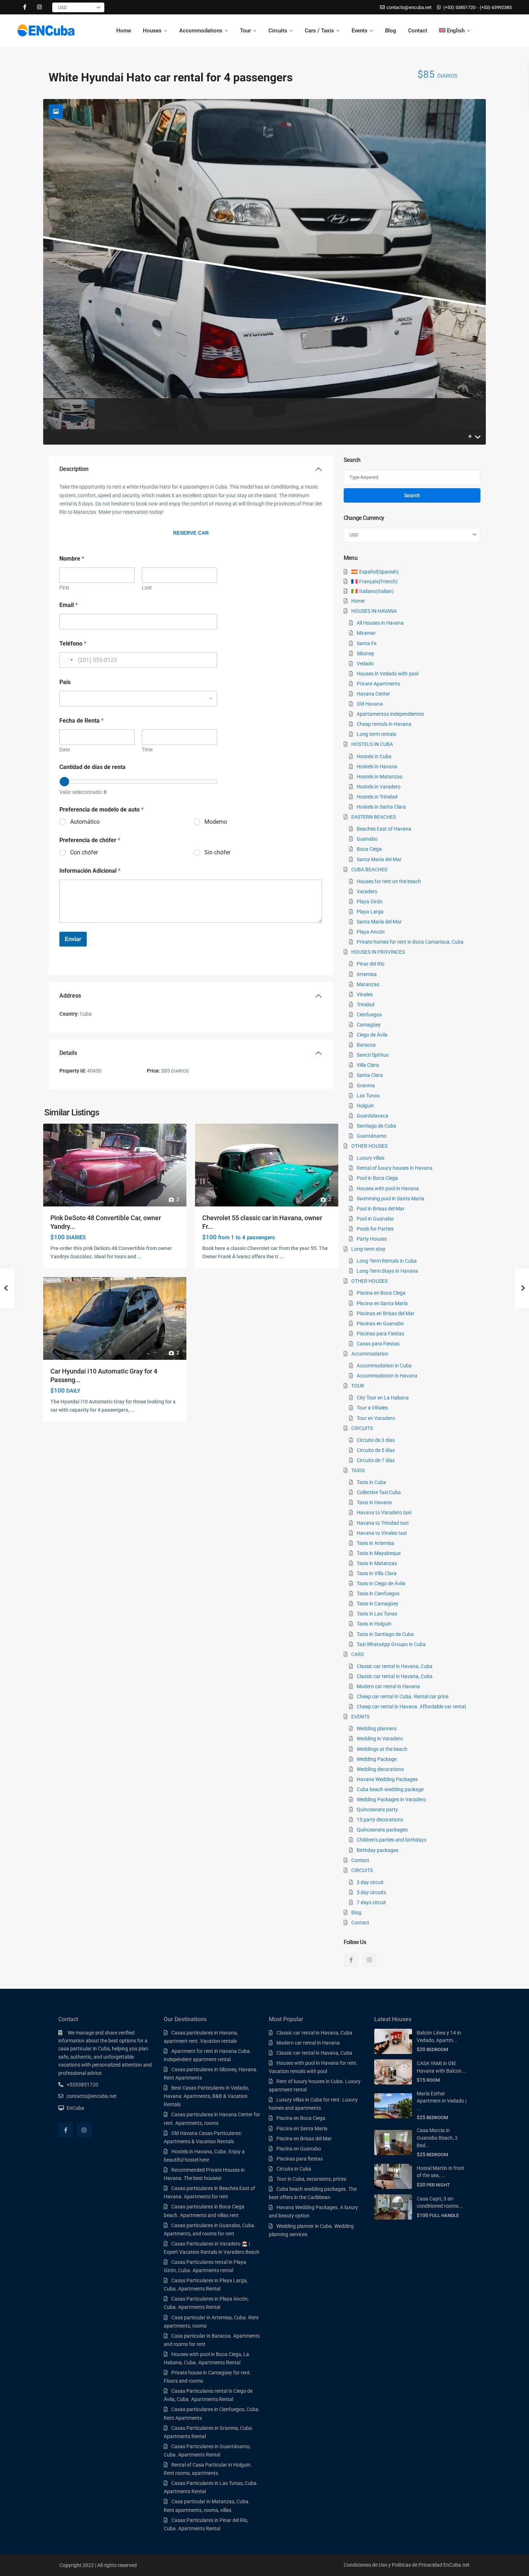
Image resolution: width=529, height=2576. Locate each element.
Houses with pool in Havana (388, 1188)
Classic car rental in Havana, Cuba (395, 1666)
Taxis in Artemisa (376, 1543)
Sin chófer (217, 852)
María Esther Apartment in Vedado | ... (442, 2101)
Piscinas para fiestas (300, 2159)
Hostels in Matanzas (379, 777)
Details (68, 1053)
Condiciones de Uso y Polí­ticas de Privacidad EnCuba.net (407, 2565)
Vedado (365, 664)
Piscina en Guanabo (299, 2149)
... (139, 1256)
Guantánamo (372, 1136)
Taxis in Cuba (371, 1482)
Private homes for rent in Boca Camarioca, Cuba (410, 942)
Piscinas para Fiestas (380, 1334)
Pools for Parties (375, 1229)
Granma (366, 1085)
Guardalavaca (372, 1116)
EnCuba (75, 2108)
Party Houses (372, 1239)
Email (69, 605)
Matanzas (368, 984)
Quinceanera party (377, 1810)
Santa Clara (370, 1075)
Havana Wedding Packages (387, 1779)
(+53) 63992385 (496, 7)
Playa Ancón (371, 932)
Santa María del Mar (379, 859)
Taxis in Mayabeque (379, 1553)
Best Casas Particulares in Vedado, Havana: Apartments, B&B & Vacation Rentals (206, 2096)
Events (360, 31)
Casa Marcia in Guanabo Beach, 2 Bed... (437, 2138)
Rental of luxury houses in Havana (395, 1168)
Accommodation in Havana (387, 1376)
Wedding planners (377, 1728)
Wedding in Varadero (380, 1739)
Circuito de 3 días (376, 1440)
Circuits (278, 31)
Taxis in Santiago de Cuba (385, 1634)
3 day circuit (370, 1882)
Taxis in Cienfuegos (378, 1593)
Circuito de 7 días (376, 1460)
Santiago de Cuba (376, 1126)
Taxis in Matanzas (377, 1563)
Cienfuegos (369, 1015)
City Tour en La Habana (383, 1398)
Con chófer (84, 852)
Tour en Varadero (376, 1418)
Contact (418, 31)
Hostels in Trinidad (377, 797)
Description (74, 469)
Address (70, 996)
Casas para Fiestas (378, 1344)
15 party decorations (380, 1820)
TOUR (358, 1386)
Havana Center (373, 694)
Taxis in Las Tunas (377, 1614)
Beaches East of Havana (384, 829)
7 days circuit (371, 1902)
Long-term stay (368, 1249)
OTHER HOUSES (369, 1146)
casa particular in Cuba (84, 2049)
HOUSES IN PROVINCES (378, 952)
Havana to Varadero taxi (384, 1512)
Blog (391, 31)
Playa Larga (370, 912)
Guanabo (367, 839)
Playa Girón (370, 902)
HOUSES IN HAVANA (374, 611)
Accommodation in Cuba (384, 1366)
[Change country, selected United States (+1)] (67, 660)
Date (65, 750)
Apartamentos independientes (390, 714)
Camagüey (369, 1025)
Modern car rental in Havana (388, 1686)
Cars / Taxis (319, 31)
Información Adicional (90, 871)
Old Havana (370, 704)
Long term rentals (376, 734)
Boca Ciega (369, 849)
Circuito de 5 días (376, 1450)
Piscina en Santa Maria (302, 2128)
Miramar (366, 633)
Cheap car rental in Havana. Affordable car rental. (412, 1707)
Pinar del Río (370, 964)
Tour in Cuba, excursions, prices (311, 2179)
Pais (65, 682)
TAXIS (358, 1470)
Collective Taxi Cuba (379, 1492)
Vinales (365, 994)
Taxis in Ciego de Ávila (381, 1583)
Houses (152, 31)
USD (62, 7)
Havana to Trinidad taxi (383, 1523)
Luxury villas (370, 1158)
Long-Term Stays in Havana (387, 1271)
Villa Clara (368, 1065)
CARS (358, 1654)
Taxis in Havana (374, 1502)
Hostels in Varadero (379, 787)
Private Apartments (378, 684)
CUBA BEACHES (369, 869)
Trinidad (366, 1004)
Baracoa (366, 1045)
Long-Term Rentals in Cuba (387, 1261)
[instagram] (39, 7)
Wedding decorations (380, 1769)
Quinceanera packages (382, 1830)
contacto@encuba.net (92, 2096)
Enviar (73, 939)
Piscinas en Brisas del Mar (386, 1313)
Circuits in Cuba (294, 2169)
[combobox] (138, 699)
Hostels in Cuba (374, 756)
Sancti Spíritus (373, 1055)
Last (147, 588)
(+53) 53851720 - (461, 7)
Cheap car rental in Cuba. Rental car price (403, 1696)
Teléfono (73, 644)
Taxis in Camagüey (377, 1604)
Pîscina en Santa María (382, 1303)
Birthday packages (377, 1850)
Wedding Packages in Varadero (391, 1799)
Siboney (365, 653)
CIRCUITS (362, 1428)
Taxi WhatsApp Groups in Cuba (391, 1644)
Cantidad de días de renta (92, 767)
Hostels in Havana (377, 766)
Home (124, 31)
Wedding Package (377, 1759)
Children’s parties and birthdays (392, 1840)
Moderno (216, 822)
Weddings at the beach (382, 1749)
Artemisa (367, 974)
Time (147, 750)
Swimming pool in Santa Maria (390, 1199)
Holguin (365, 1106)
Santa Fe (367, 643)
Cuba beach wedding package (390, 1789)
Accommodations (201, 31)
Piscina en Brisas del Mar (304, 2139)
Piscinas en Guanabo (380, 1323)
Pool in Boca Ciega (377, 1178)
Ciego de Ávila (372, 1035)
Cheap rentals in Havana (384, 724)
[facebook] (25, 7)
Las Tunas (368, 1096)
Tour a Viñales (372, 1408)
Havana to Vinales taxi (382, 1533)
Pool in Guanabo (375, 1219)
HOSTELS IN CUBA (372, 744)
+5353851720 (82, 2085)
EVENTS (360, 1717)
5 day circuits (371, 1892)
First (64, 588)
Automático (85, 822)
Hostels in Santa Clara (381, 807)
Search (412, 495)
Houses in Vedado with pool (388, 674)
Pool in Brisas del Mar (381, 1209)
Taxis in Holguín (374, 1624)
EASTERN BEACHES (374, 817)
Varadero (367, 891)
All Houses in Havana (380, 623)
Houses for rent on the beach (389, 881)
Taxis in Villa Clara (377, 1573)
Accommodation (370, 1354)
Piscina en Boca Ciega (381, 1293)
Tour (245, 31)
